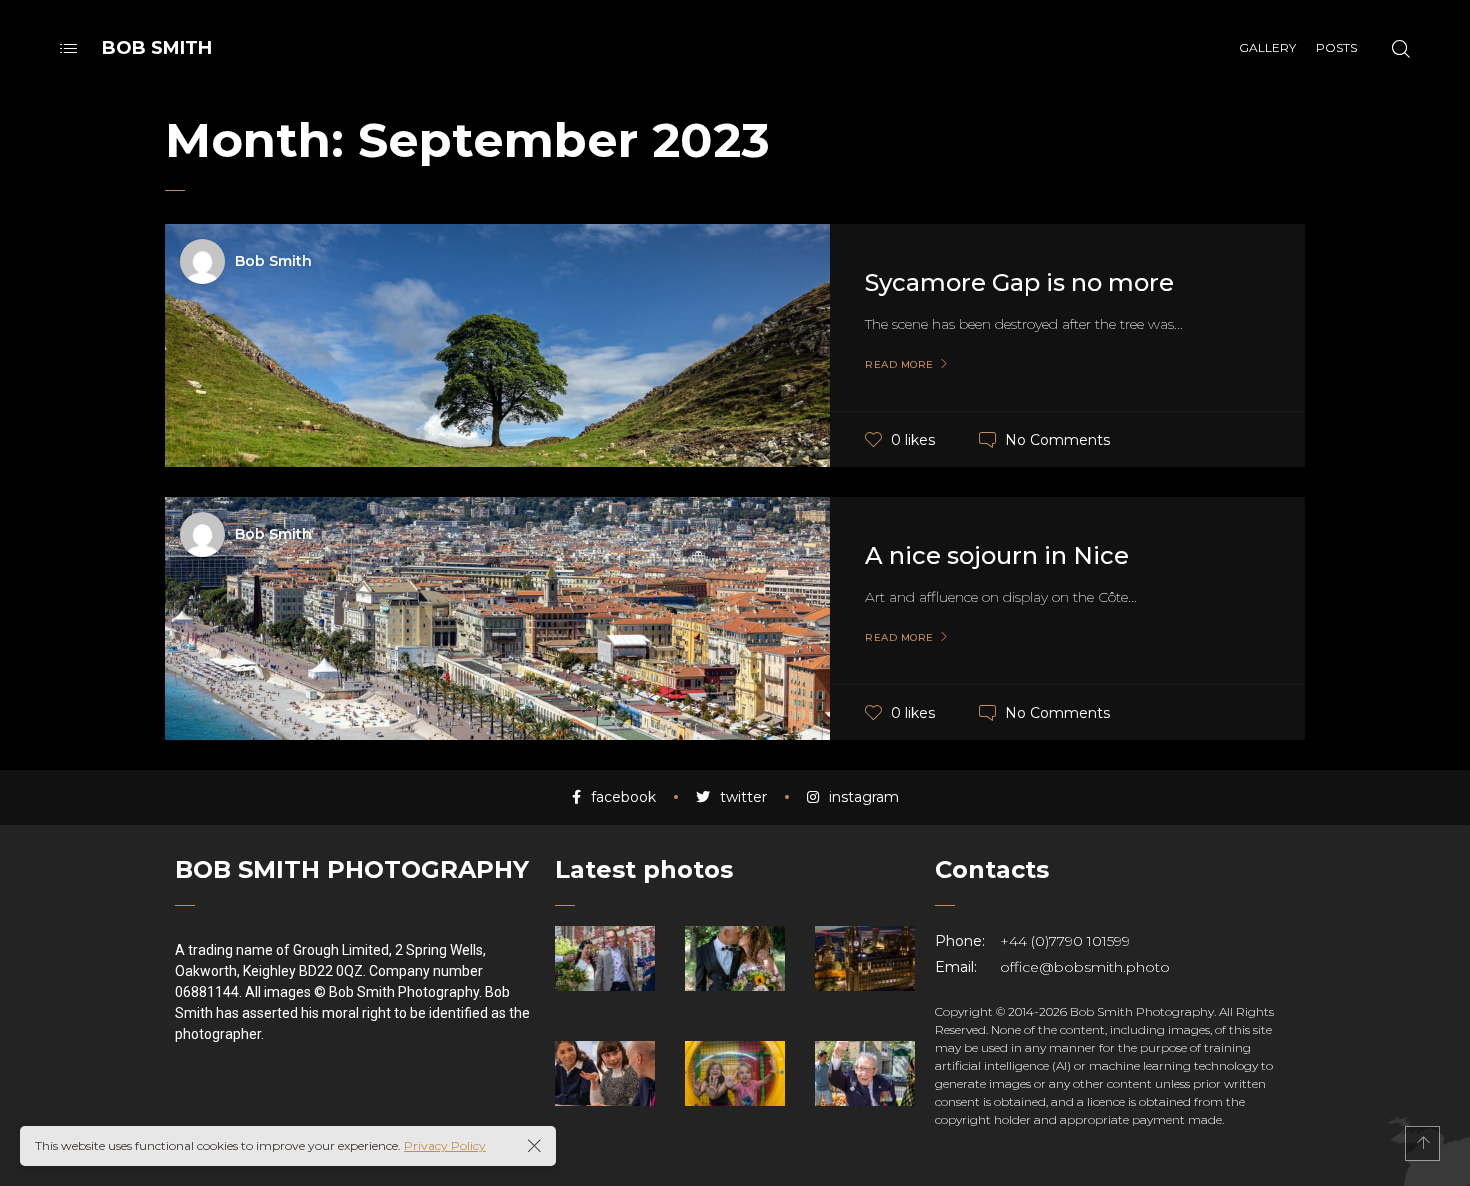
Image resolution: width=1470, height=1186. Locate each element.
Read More (899, 365)
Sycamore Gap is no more (1019, 282)
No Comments (1057, 439)
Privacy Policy (445, 1145)
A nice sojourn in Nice (997, 555)
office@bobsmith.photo (1085, 967)
